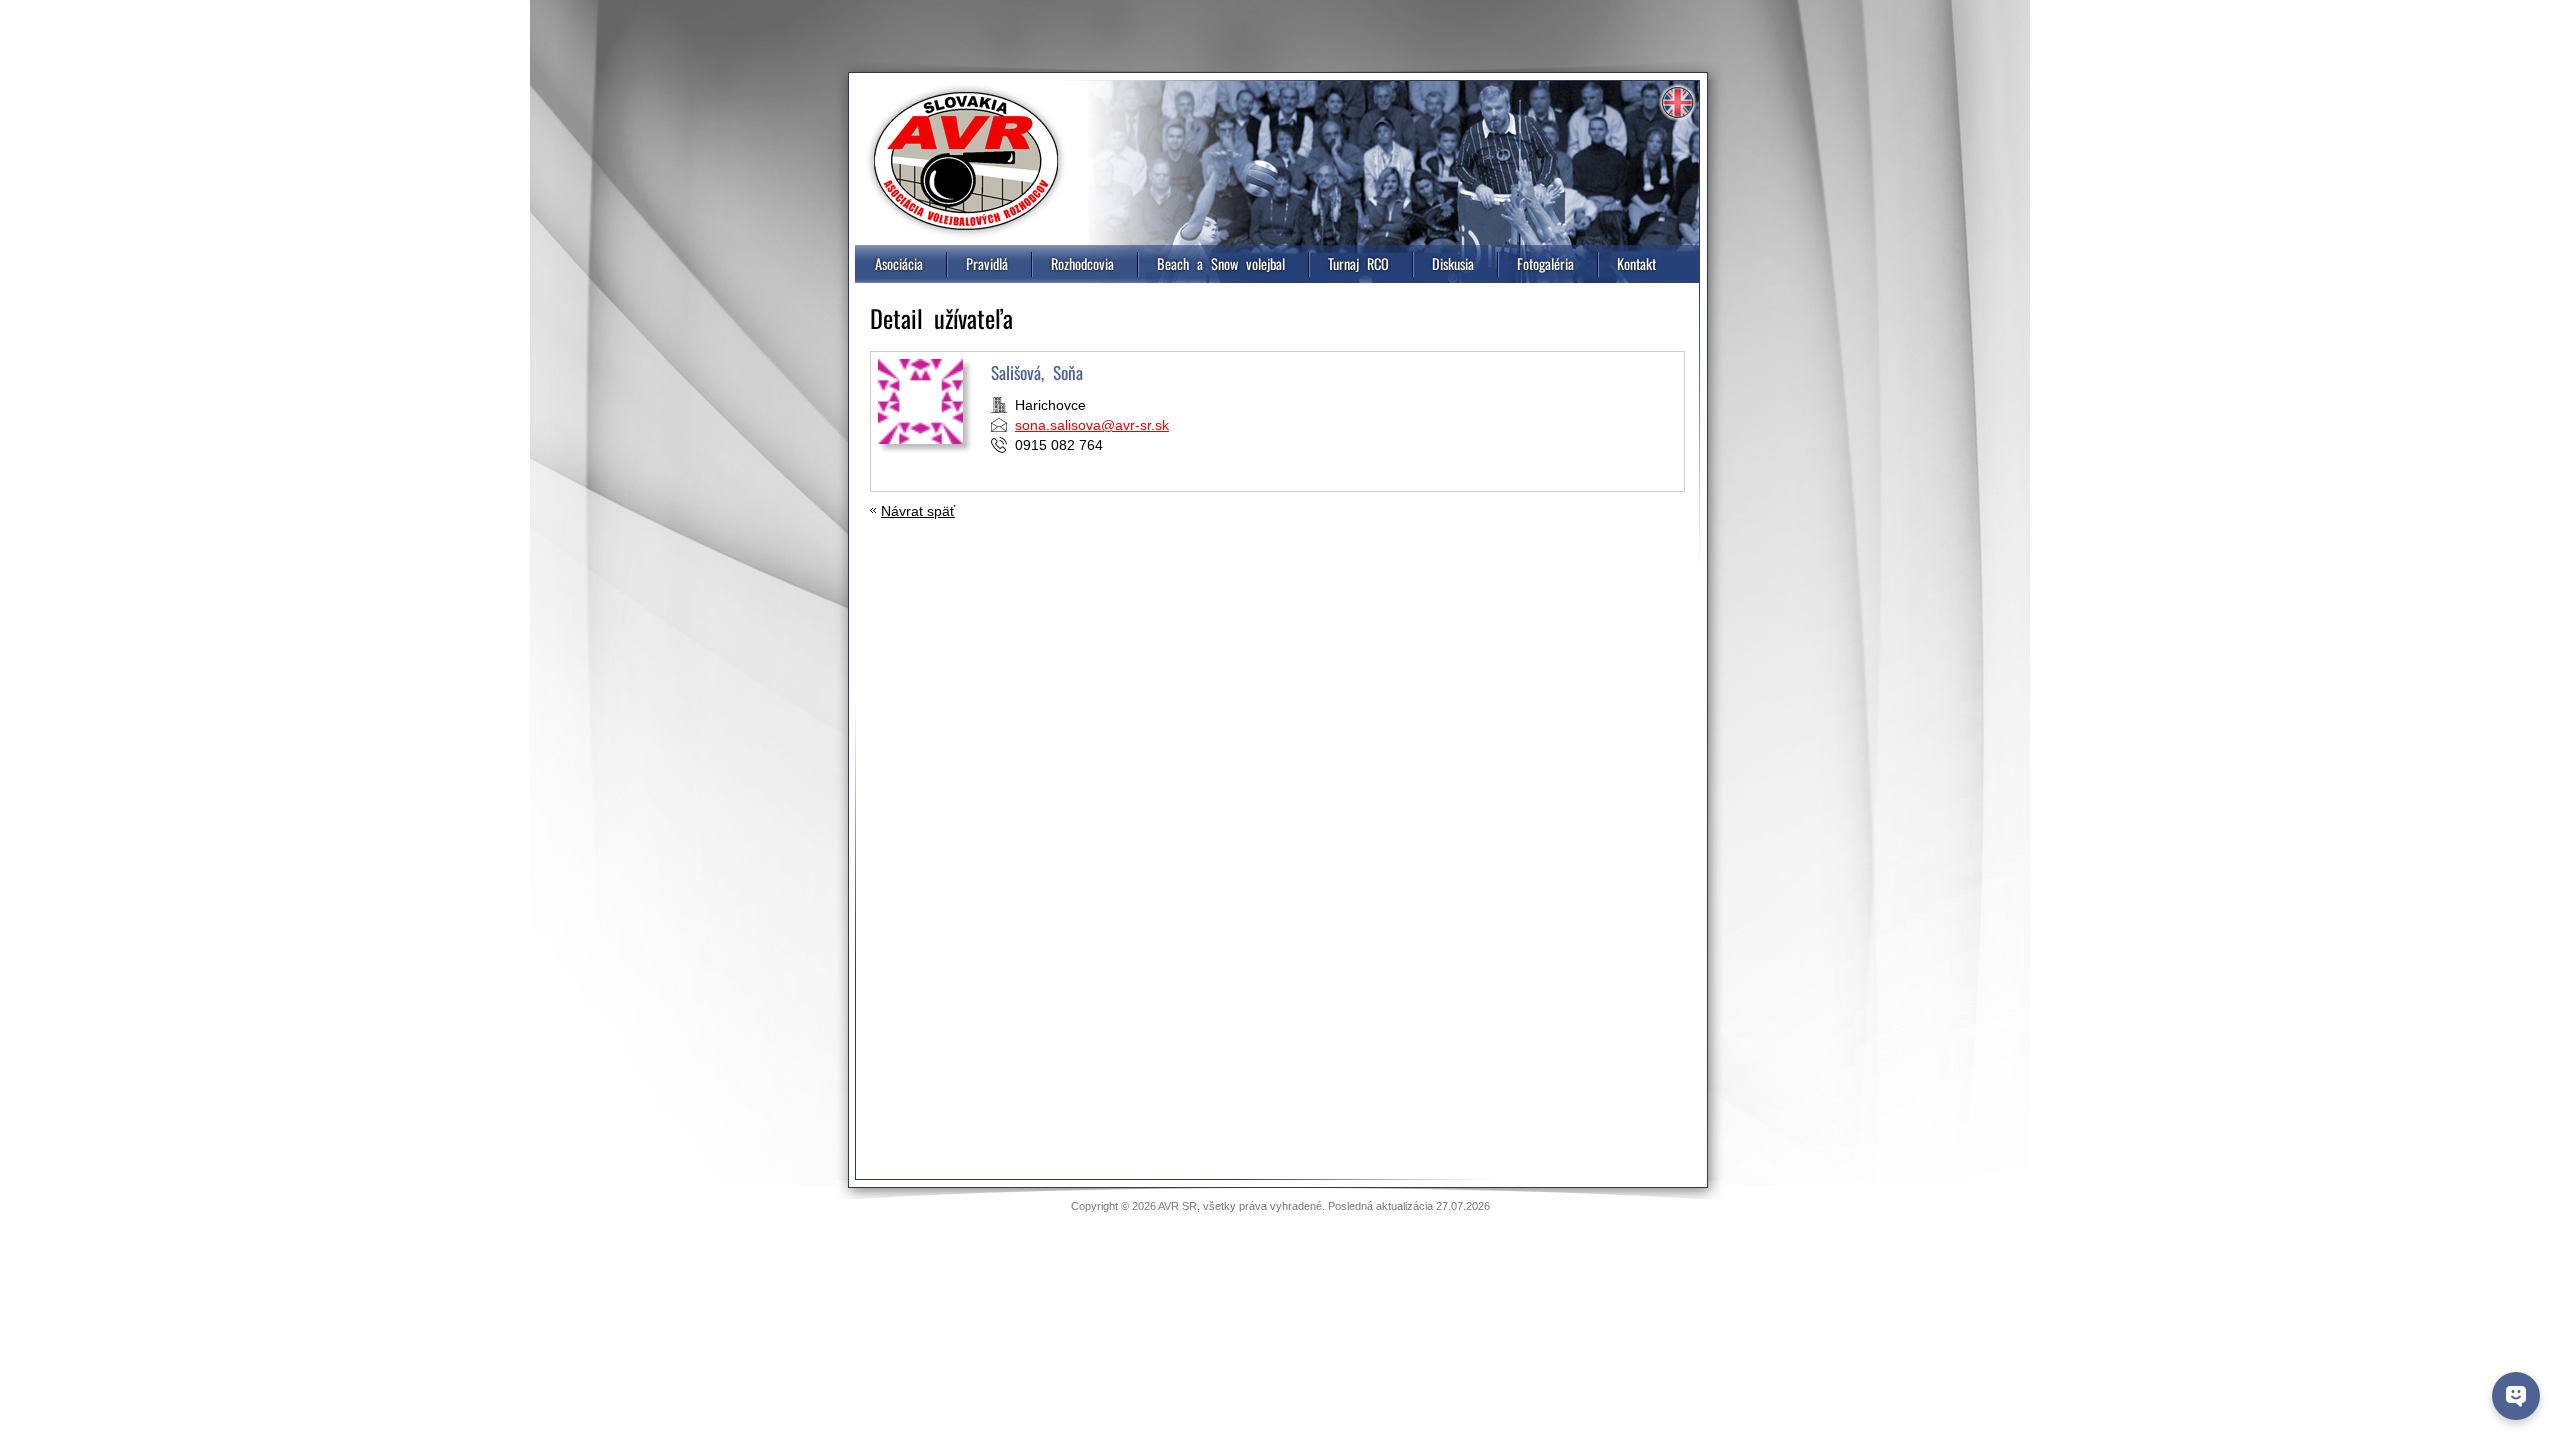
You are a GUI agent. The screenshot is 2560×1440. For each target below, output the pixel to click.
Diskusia (1453, 263)
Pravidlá (987, 263)
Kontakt (1636, 263)
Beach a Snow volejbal (1221, 263)
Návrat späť (918, 511)
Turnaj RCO (1358, 263)
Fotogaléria (1545, 263)
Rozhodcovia (1082, 263)
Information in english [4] (1677, 103)
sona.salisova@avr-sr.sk (1092, 425)
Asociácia (899, 263)
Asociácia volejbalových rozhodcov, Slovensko (966, 161)
